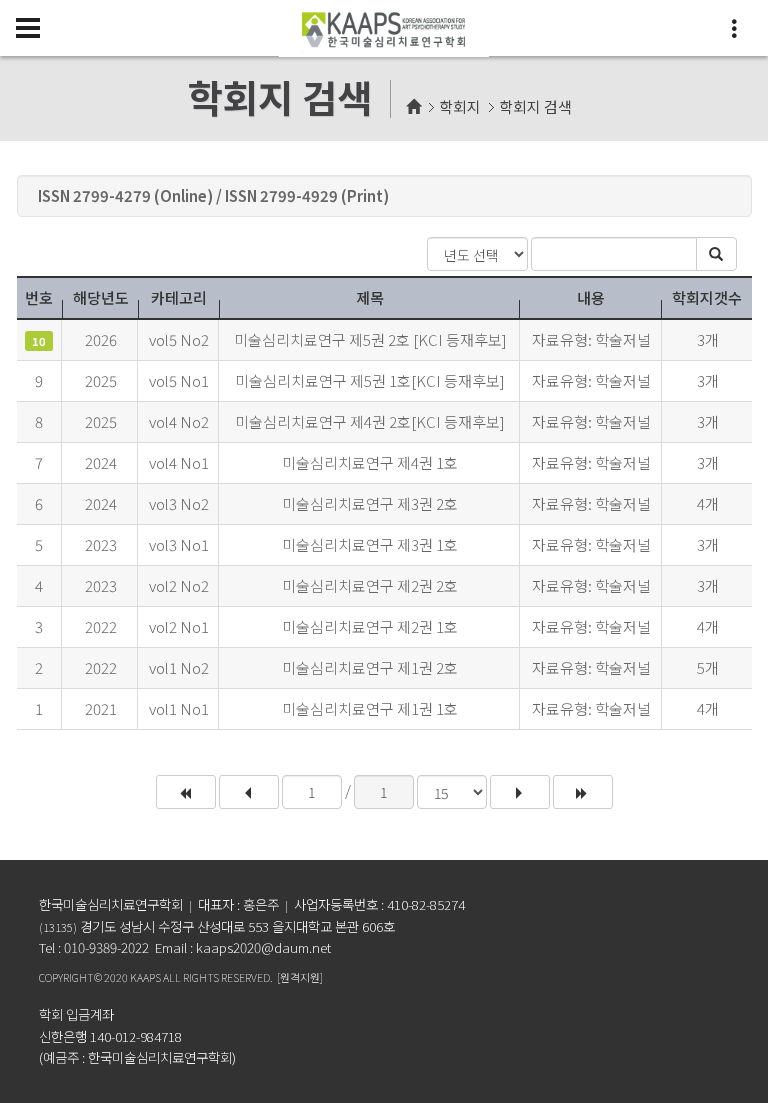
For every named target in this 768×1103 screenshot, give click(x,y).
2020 (116, 977)
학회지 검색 (535, 106)
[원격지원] (300, 977)
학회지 (460, 106)
